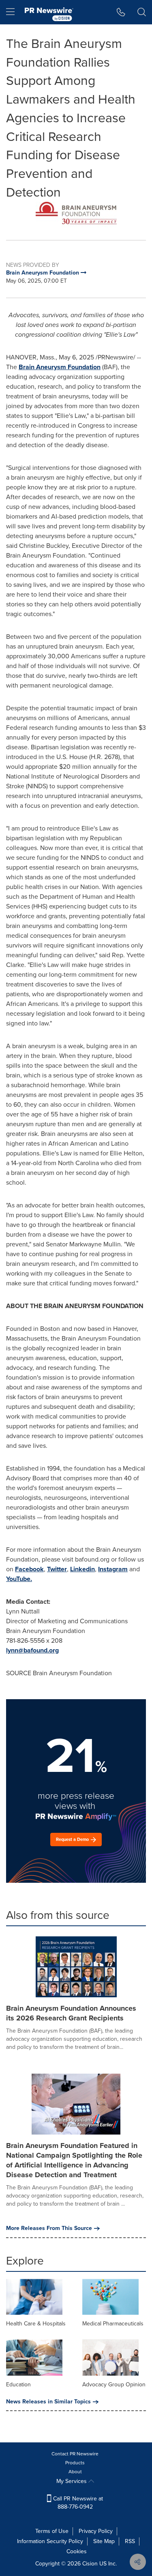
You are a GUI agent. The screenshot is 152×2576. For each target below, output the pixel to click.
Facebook (29, 1569)
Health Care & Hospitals (36, 2324)
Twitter (57, 1569)
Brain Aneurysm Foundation (60, 367)
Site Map (104, 2541)
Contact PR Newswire (75, 2454)
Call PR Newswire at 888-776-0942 (77, 2503)
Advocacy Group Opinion (114, 2385)
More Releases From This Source (49, 2228)
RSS (130, 2541)
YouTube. (19, 1579)
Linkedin (82, 1569)
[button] (76, 215)
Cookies (77, 2551)
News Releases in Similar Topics (48, 2402)
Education (18, 2385)
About (75, 2472)
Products (75, 2463)
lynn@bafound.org (32, 1650)
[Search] (142, 12)
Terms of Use (52, 2531)
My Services (72, 2481)
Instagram (113, 1569)
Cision (90, 2564)
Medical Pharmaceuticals (113, 2324)
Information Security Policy (50, 2541)
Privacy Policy (96, 2531)
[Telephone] (121, 12)
